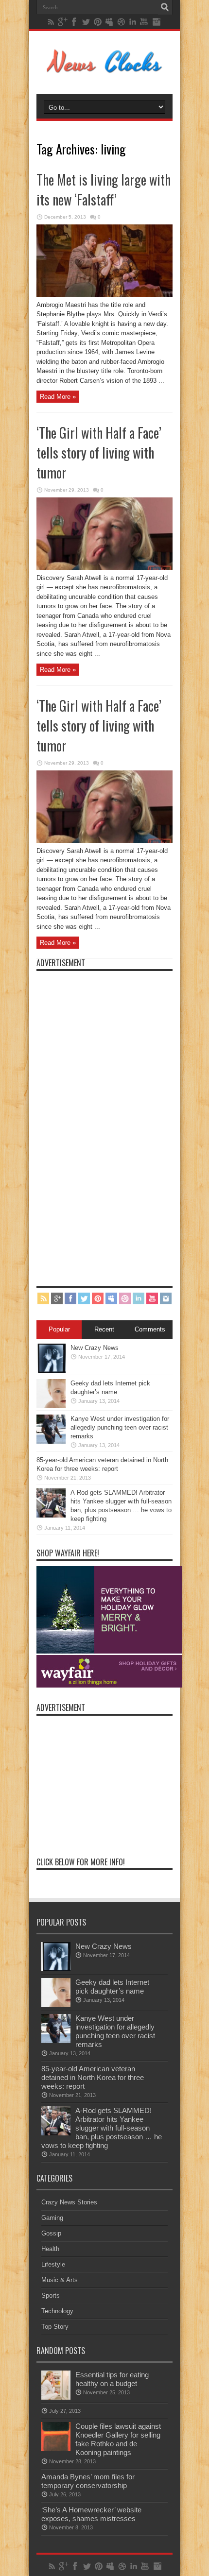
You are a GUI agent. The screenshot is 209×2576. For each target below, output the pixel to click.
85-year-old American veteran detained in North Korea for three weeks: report (93, 2077)
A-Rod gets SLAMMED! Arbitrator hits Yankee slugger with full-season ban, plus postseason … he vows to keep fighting (102, 2128)
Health (50, 2249)
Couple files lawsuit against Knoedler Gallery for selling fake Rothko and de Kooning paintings (118, 2439)
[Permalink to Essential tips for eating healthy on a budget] (56, 2397)
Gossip (51, 2233)
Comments (150, 1329)
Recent (104, 1329)
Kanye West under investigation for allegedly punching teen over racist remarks (120, 1427)
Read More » (58, 397)
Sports (51, 2295)
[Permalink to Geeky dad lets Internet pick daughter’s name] (51, 1406)
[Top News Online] (105, 70)
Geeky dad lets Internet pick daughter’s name (112, 1987)
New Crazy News (95, 1348)
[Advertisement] (109, 1122)
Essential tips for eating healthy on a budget (112, 2379)
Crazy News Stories (69, 2202)
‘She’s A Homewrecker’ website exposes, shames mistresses (91, 2514)
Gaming (52, 2218)
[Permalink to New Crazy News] (51, 1371)
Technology (57, 2311)
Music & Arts (60, 2280)
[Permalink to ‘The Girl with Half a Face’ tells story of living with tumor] (104, 568)
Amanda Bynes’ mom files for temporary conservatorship (88, 2481)
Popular (59, 1329)
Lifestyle (53, 2264)
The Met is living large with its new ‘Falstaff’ (104, 189)
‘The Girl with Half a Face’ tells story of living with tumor (99, 452)
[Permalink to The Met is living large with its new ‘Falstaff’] (104, 295)
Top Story (55, 2327)
